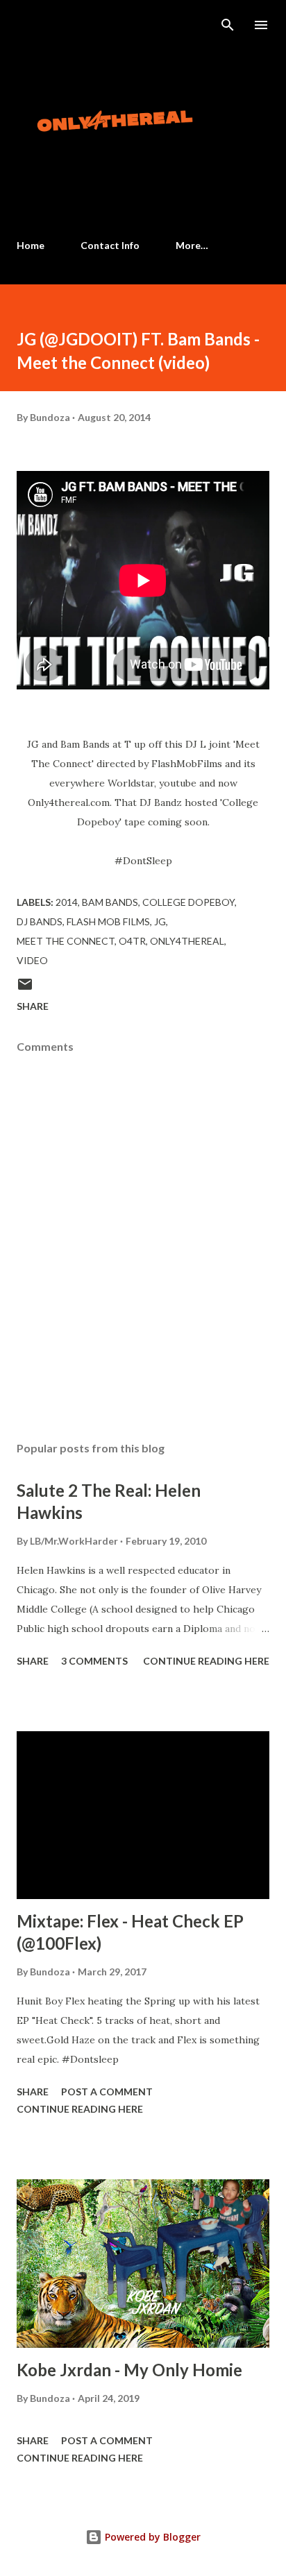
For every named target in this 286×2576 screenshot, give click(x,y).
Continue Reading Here (206, 1661)
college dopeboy (188, 902)
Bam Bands (110, 902)
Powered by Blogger (151, 2537)
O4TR (132, 941)
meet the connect (66, 941)
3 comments (94, 1661)
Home (31, 245)
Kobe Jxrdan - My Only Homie (129, 2370)
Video (32, 960)
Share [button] (33, 1006)
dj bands (40, 921)
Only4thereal (187, 941)
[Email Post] (25, 989)
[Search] (228, 25)
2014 (67, 902)
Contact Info (110, 245)
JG (160, 921)
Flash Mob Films (108, 921)
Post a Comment (107, 2092)
